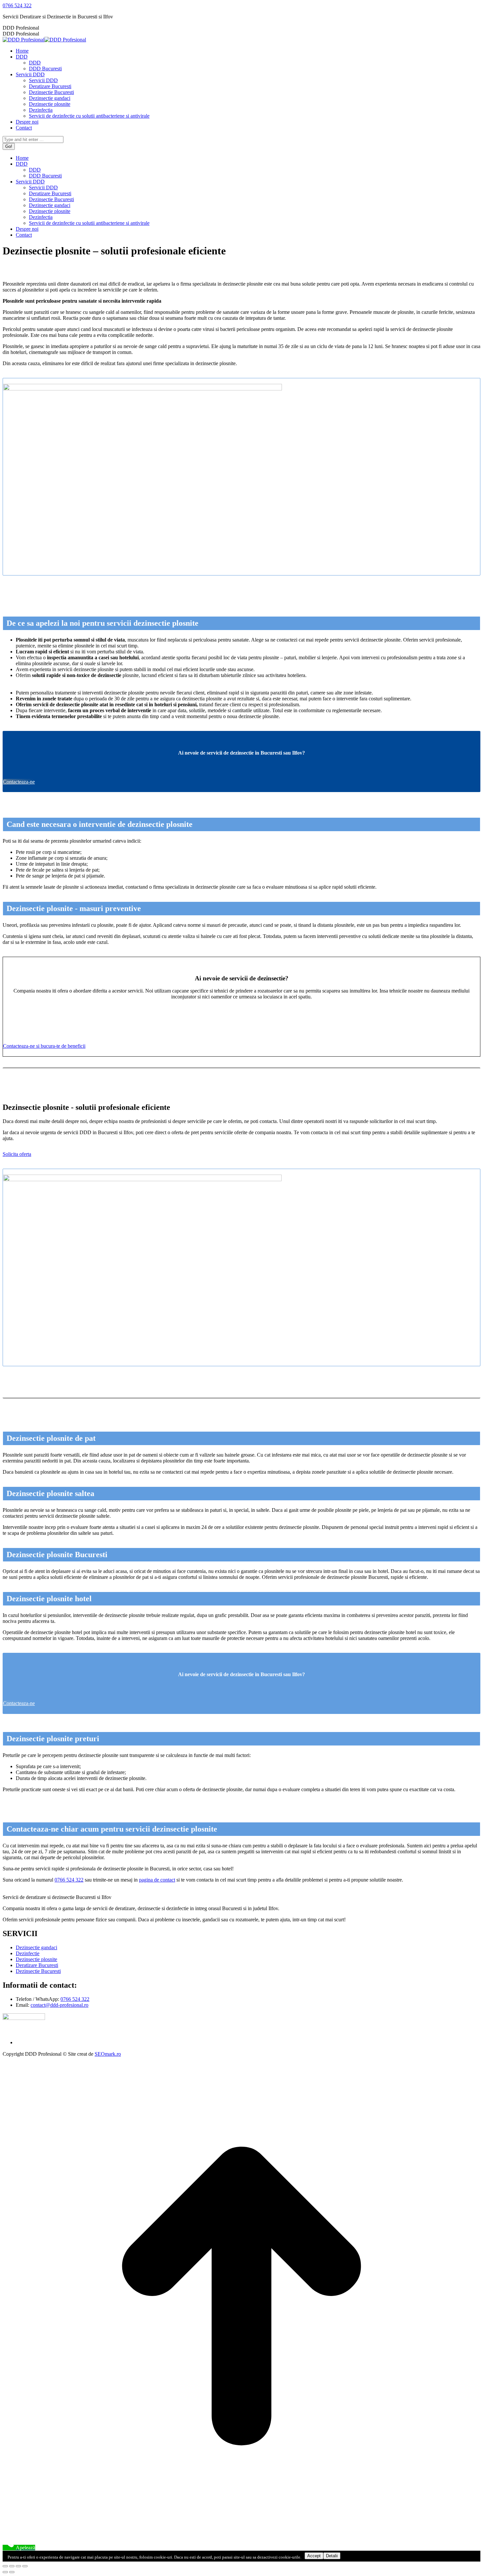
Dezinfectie (28, 1953)
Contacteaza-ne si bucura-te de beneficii (44, 1046)
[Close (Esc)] (5, 2566)
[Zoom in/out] (25, 2566)
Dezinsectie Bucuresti (38, 1971)
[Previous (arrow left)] (5, 2572)
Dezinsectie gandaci (36, 1947)
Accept (314, 2556)
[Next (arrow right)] (12, 2572)
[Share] (12, 2566)
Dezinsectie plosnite (36, 1959)
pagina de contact (157, 1880)
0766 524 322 (17, 5)
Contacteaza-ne (19, 782)
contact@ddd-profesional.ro (59, 2005)
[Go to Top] (241, 2533)
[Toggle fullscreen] (18, 2566)
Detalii (332, 2556)
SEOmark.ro (108, 2054)
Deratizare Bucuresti (37, 1965)
